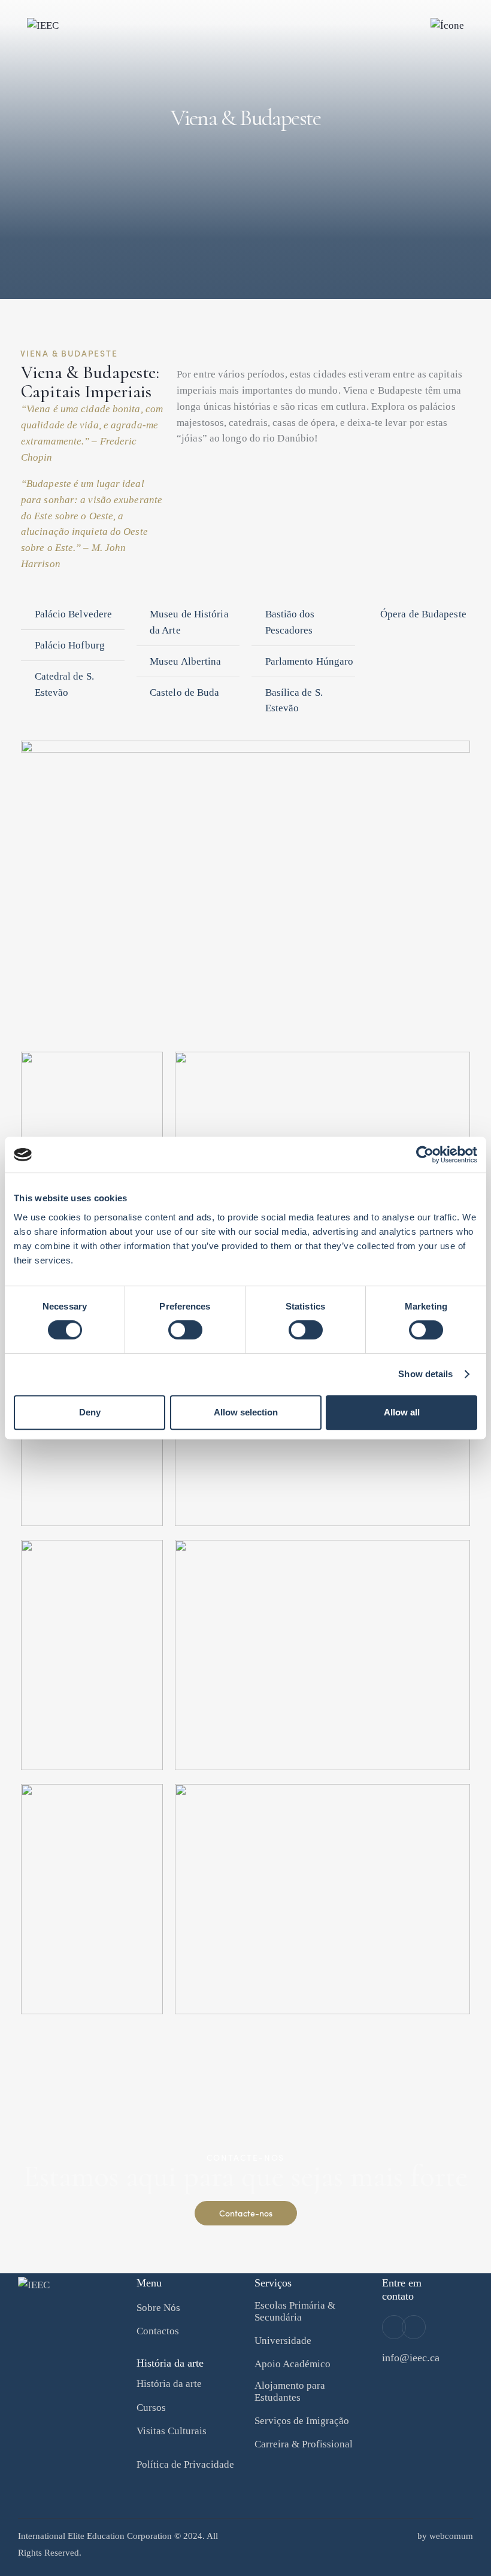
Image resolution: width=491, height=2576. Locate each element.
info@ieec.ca (411, 2358)
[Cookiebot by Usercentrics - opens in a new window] (425, 1155)
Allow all (402, 1412)
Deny (90, 1412)
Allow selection (246, 1412)
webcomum (451, 2536)
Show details (425, 1374)
